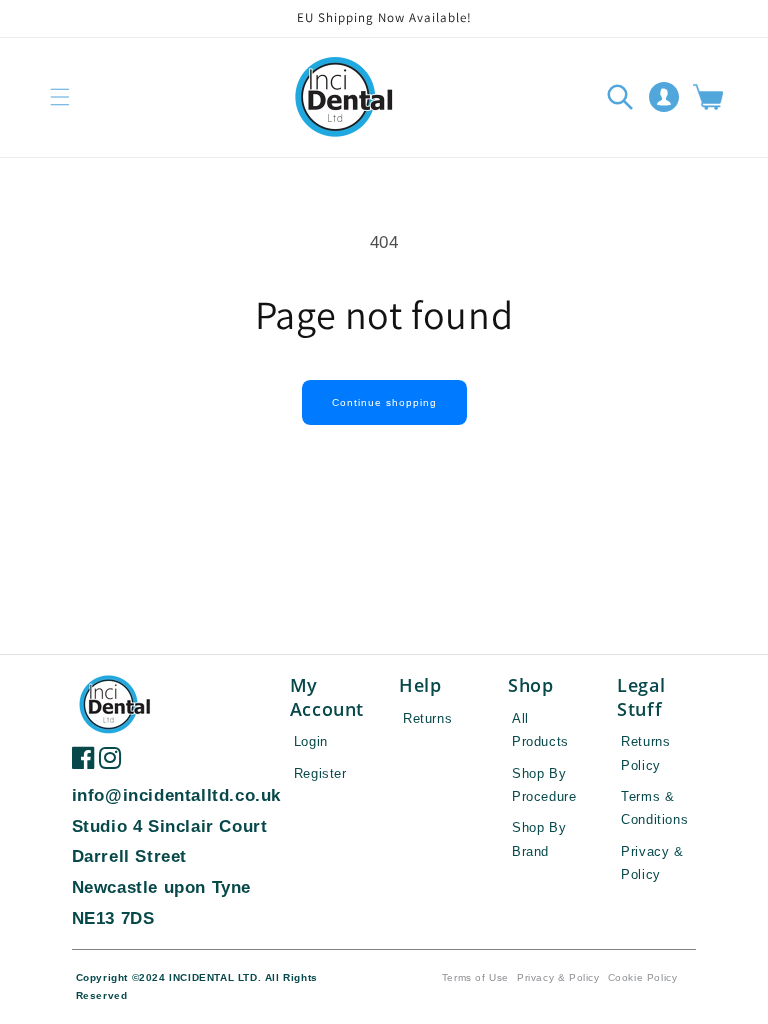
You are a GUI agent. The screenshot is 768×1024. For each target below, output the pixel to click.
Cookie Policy (643, 977)
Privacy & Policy (558, 977)
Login (311, 741)
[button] (60, 97)
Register (320, 773)
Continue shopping (384, 402)
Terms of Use (475, 977)
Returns (427, 718)
